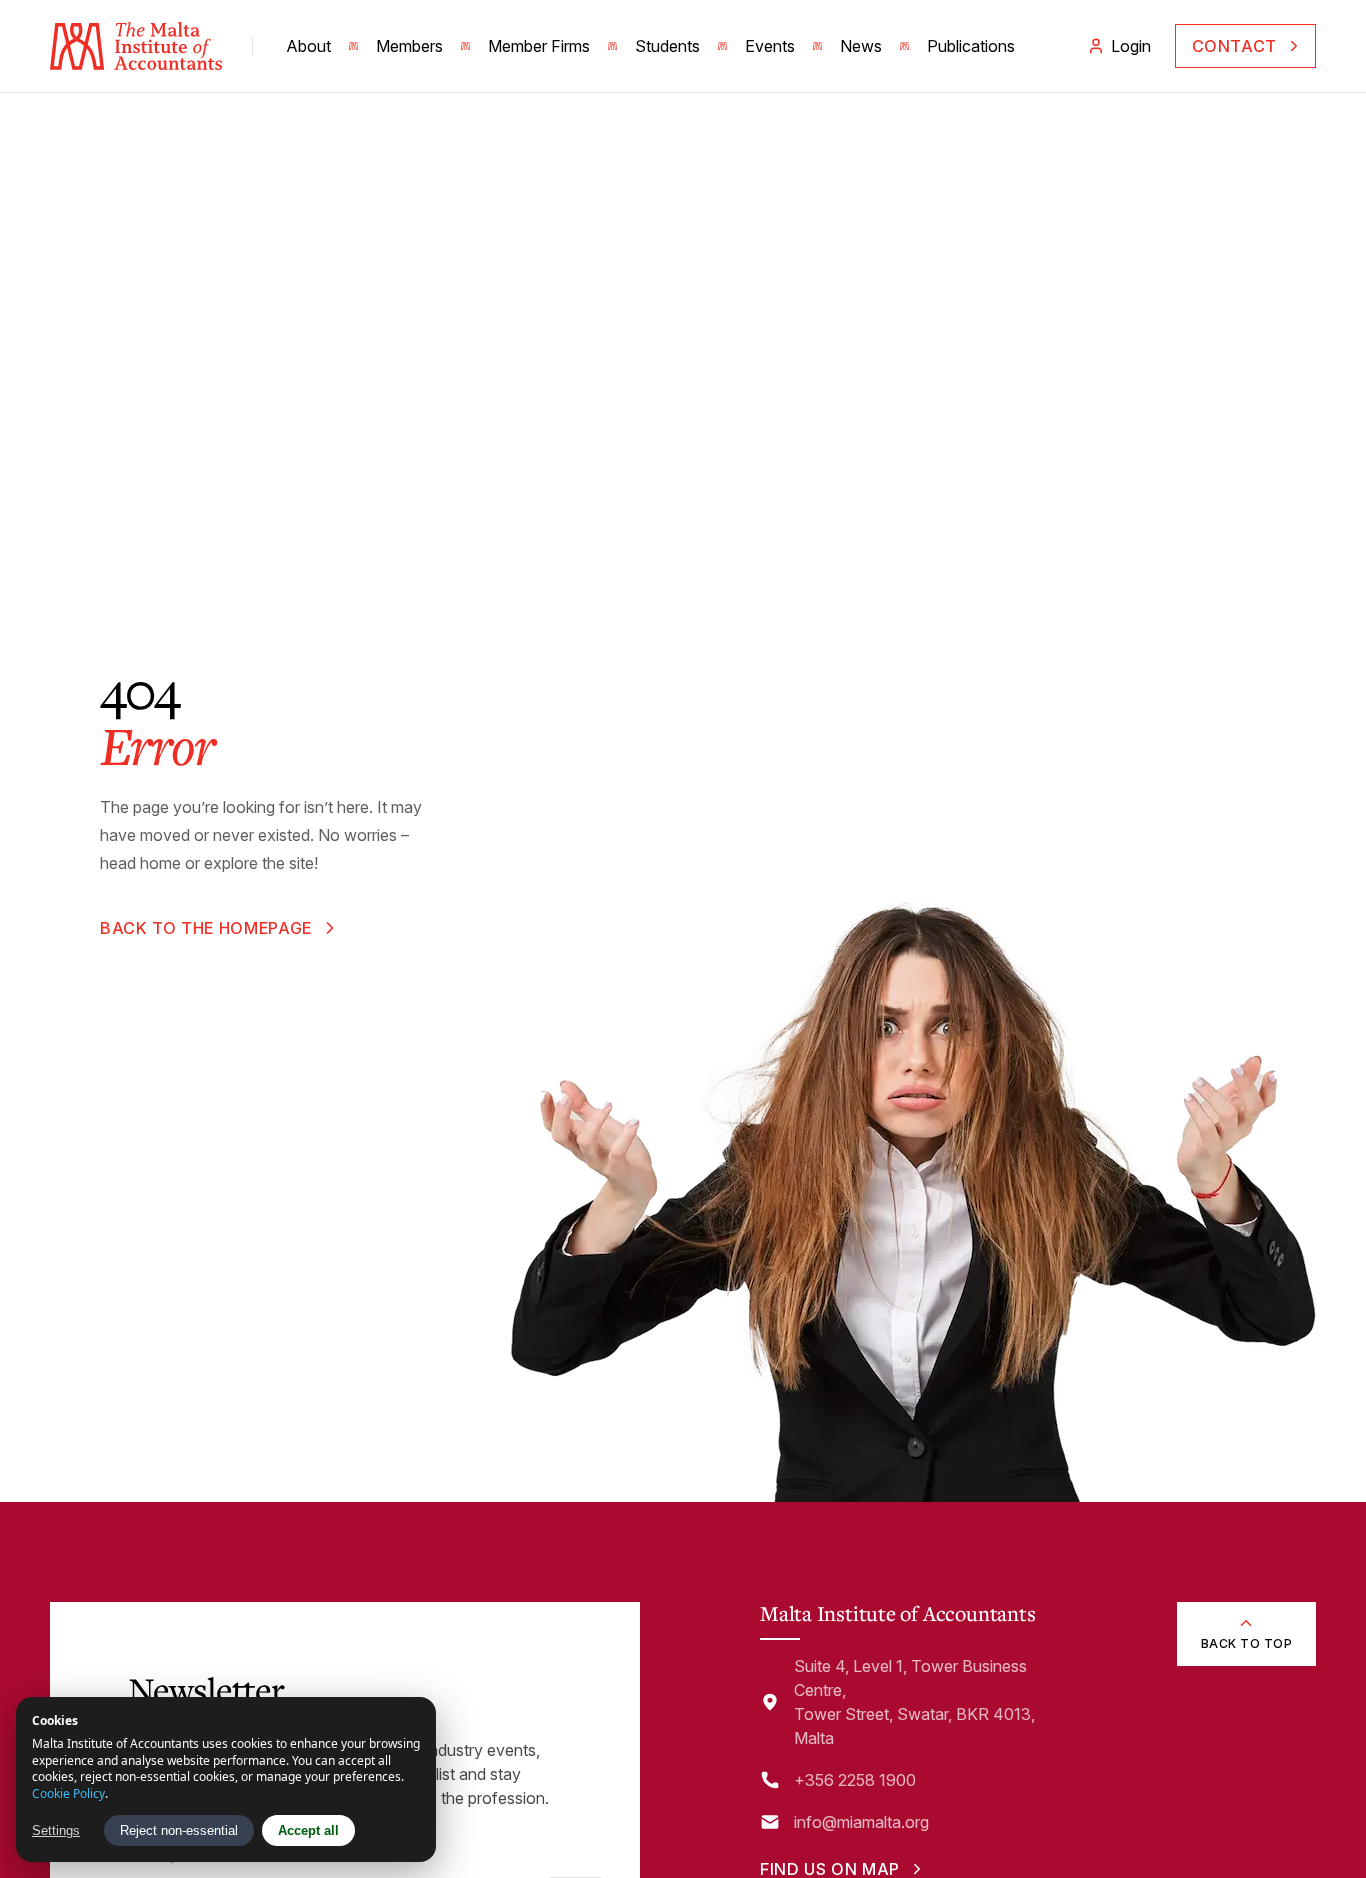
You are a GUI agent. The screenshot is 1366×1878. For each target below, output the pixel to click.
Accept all (308, 1830)
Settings (56, 1830)
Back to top (1246, 1643)
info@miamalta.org (861, 1822)
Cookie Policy (68, 1793)
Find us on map (830, 1869)
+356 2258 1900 (855, 1780)
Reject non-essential (179, 1830)
